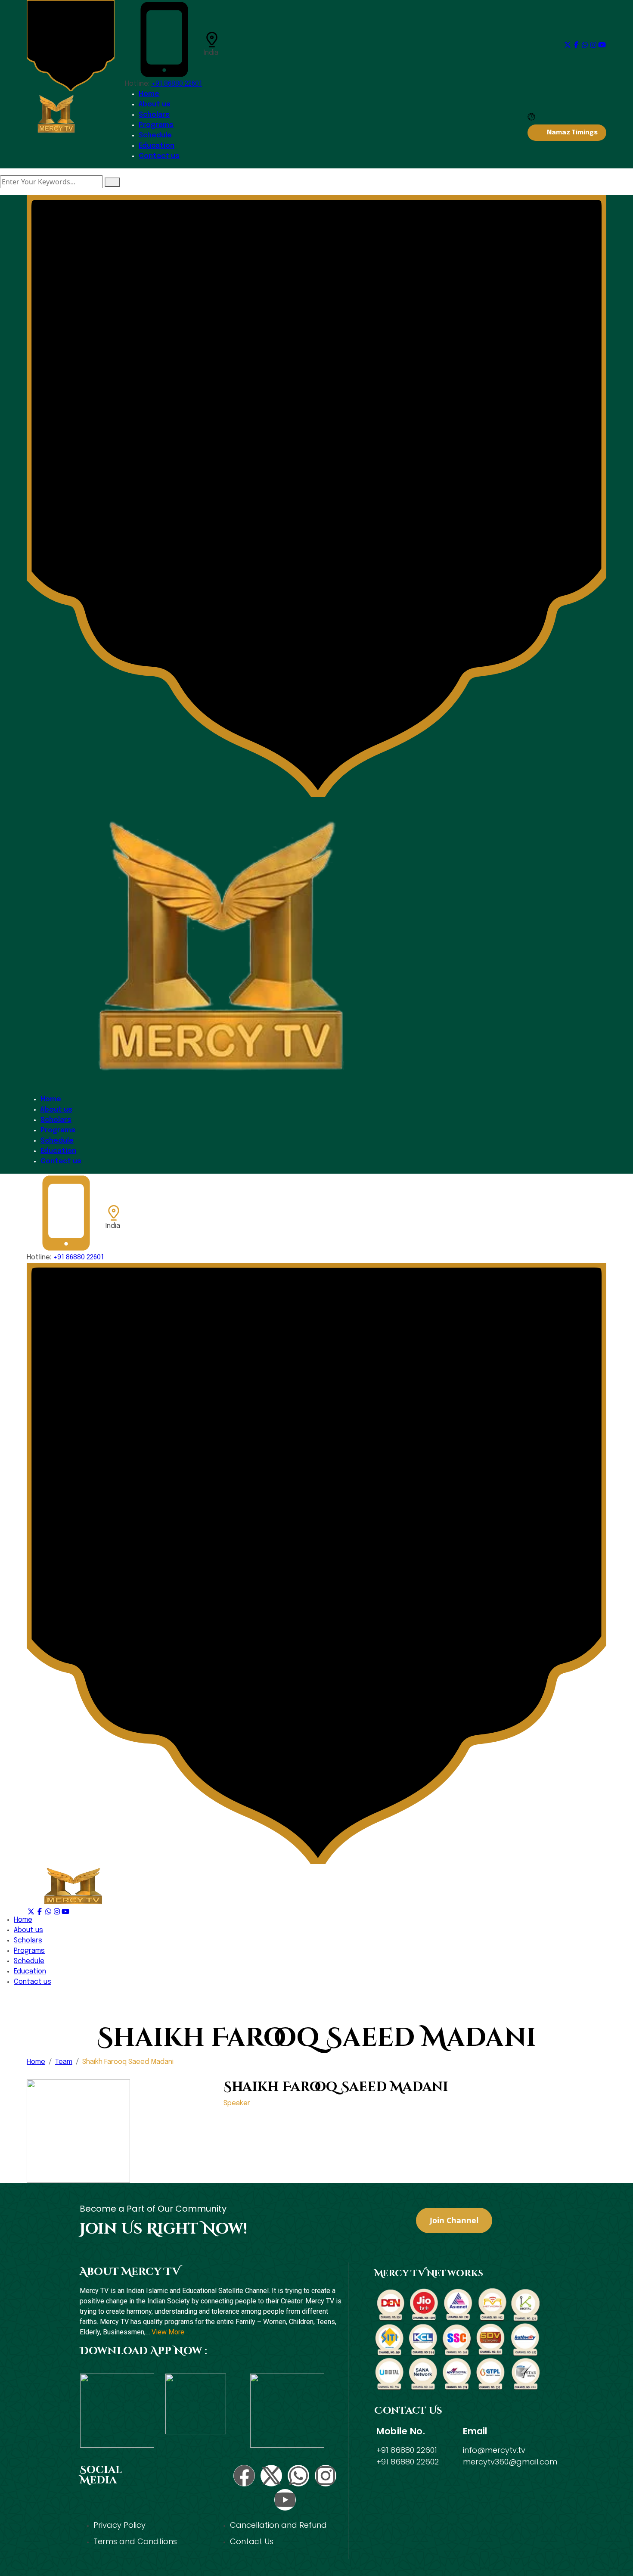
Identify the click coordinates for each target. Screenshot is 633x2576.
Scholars (154, 115)
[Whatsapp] (298, 2476)
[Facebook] (244, 2476)
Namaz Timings (572, 133)
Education (157, 146)
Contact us (159, 156)
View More (168, 2332)
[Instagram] (326, 2476)
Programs (156, 125)
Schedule (155, 135)
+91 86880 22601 (177, 84)
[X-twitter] (271, 2476)
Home (149, 94)
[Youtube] (285, 2500)
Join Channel (454, 2220)
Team (64, 2062)
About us (155, 104)
